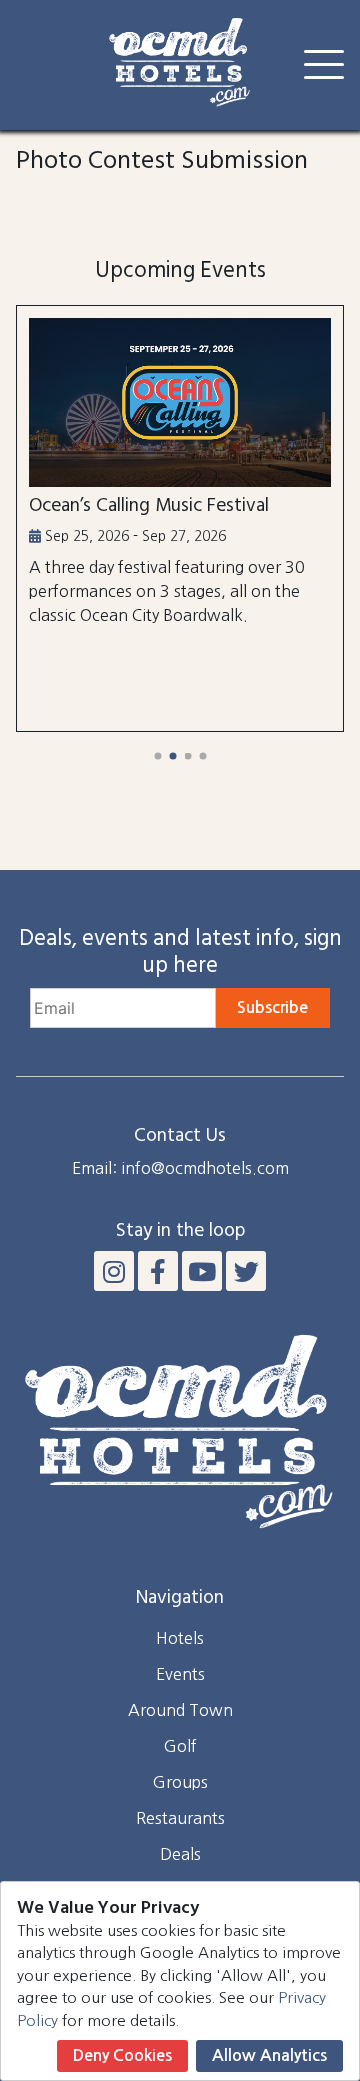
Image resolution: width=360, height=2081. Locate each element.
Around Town (180, 1710)
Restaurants (180, 1818)
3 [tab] (187, 755)
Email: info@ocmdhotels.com (180, 1168)
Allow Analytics (269, 2055)
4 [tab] (202, 755)
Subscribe (272, 1007)
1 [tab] (157, 755)
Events (180, 1674)
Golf (180, 1746)
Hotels (180, 1638)
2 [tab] (172, 755)
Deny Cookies (122, 2055)
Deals (180, 1854)
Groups (180, 1782)
